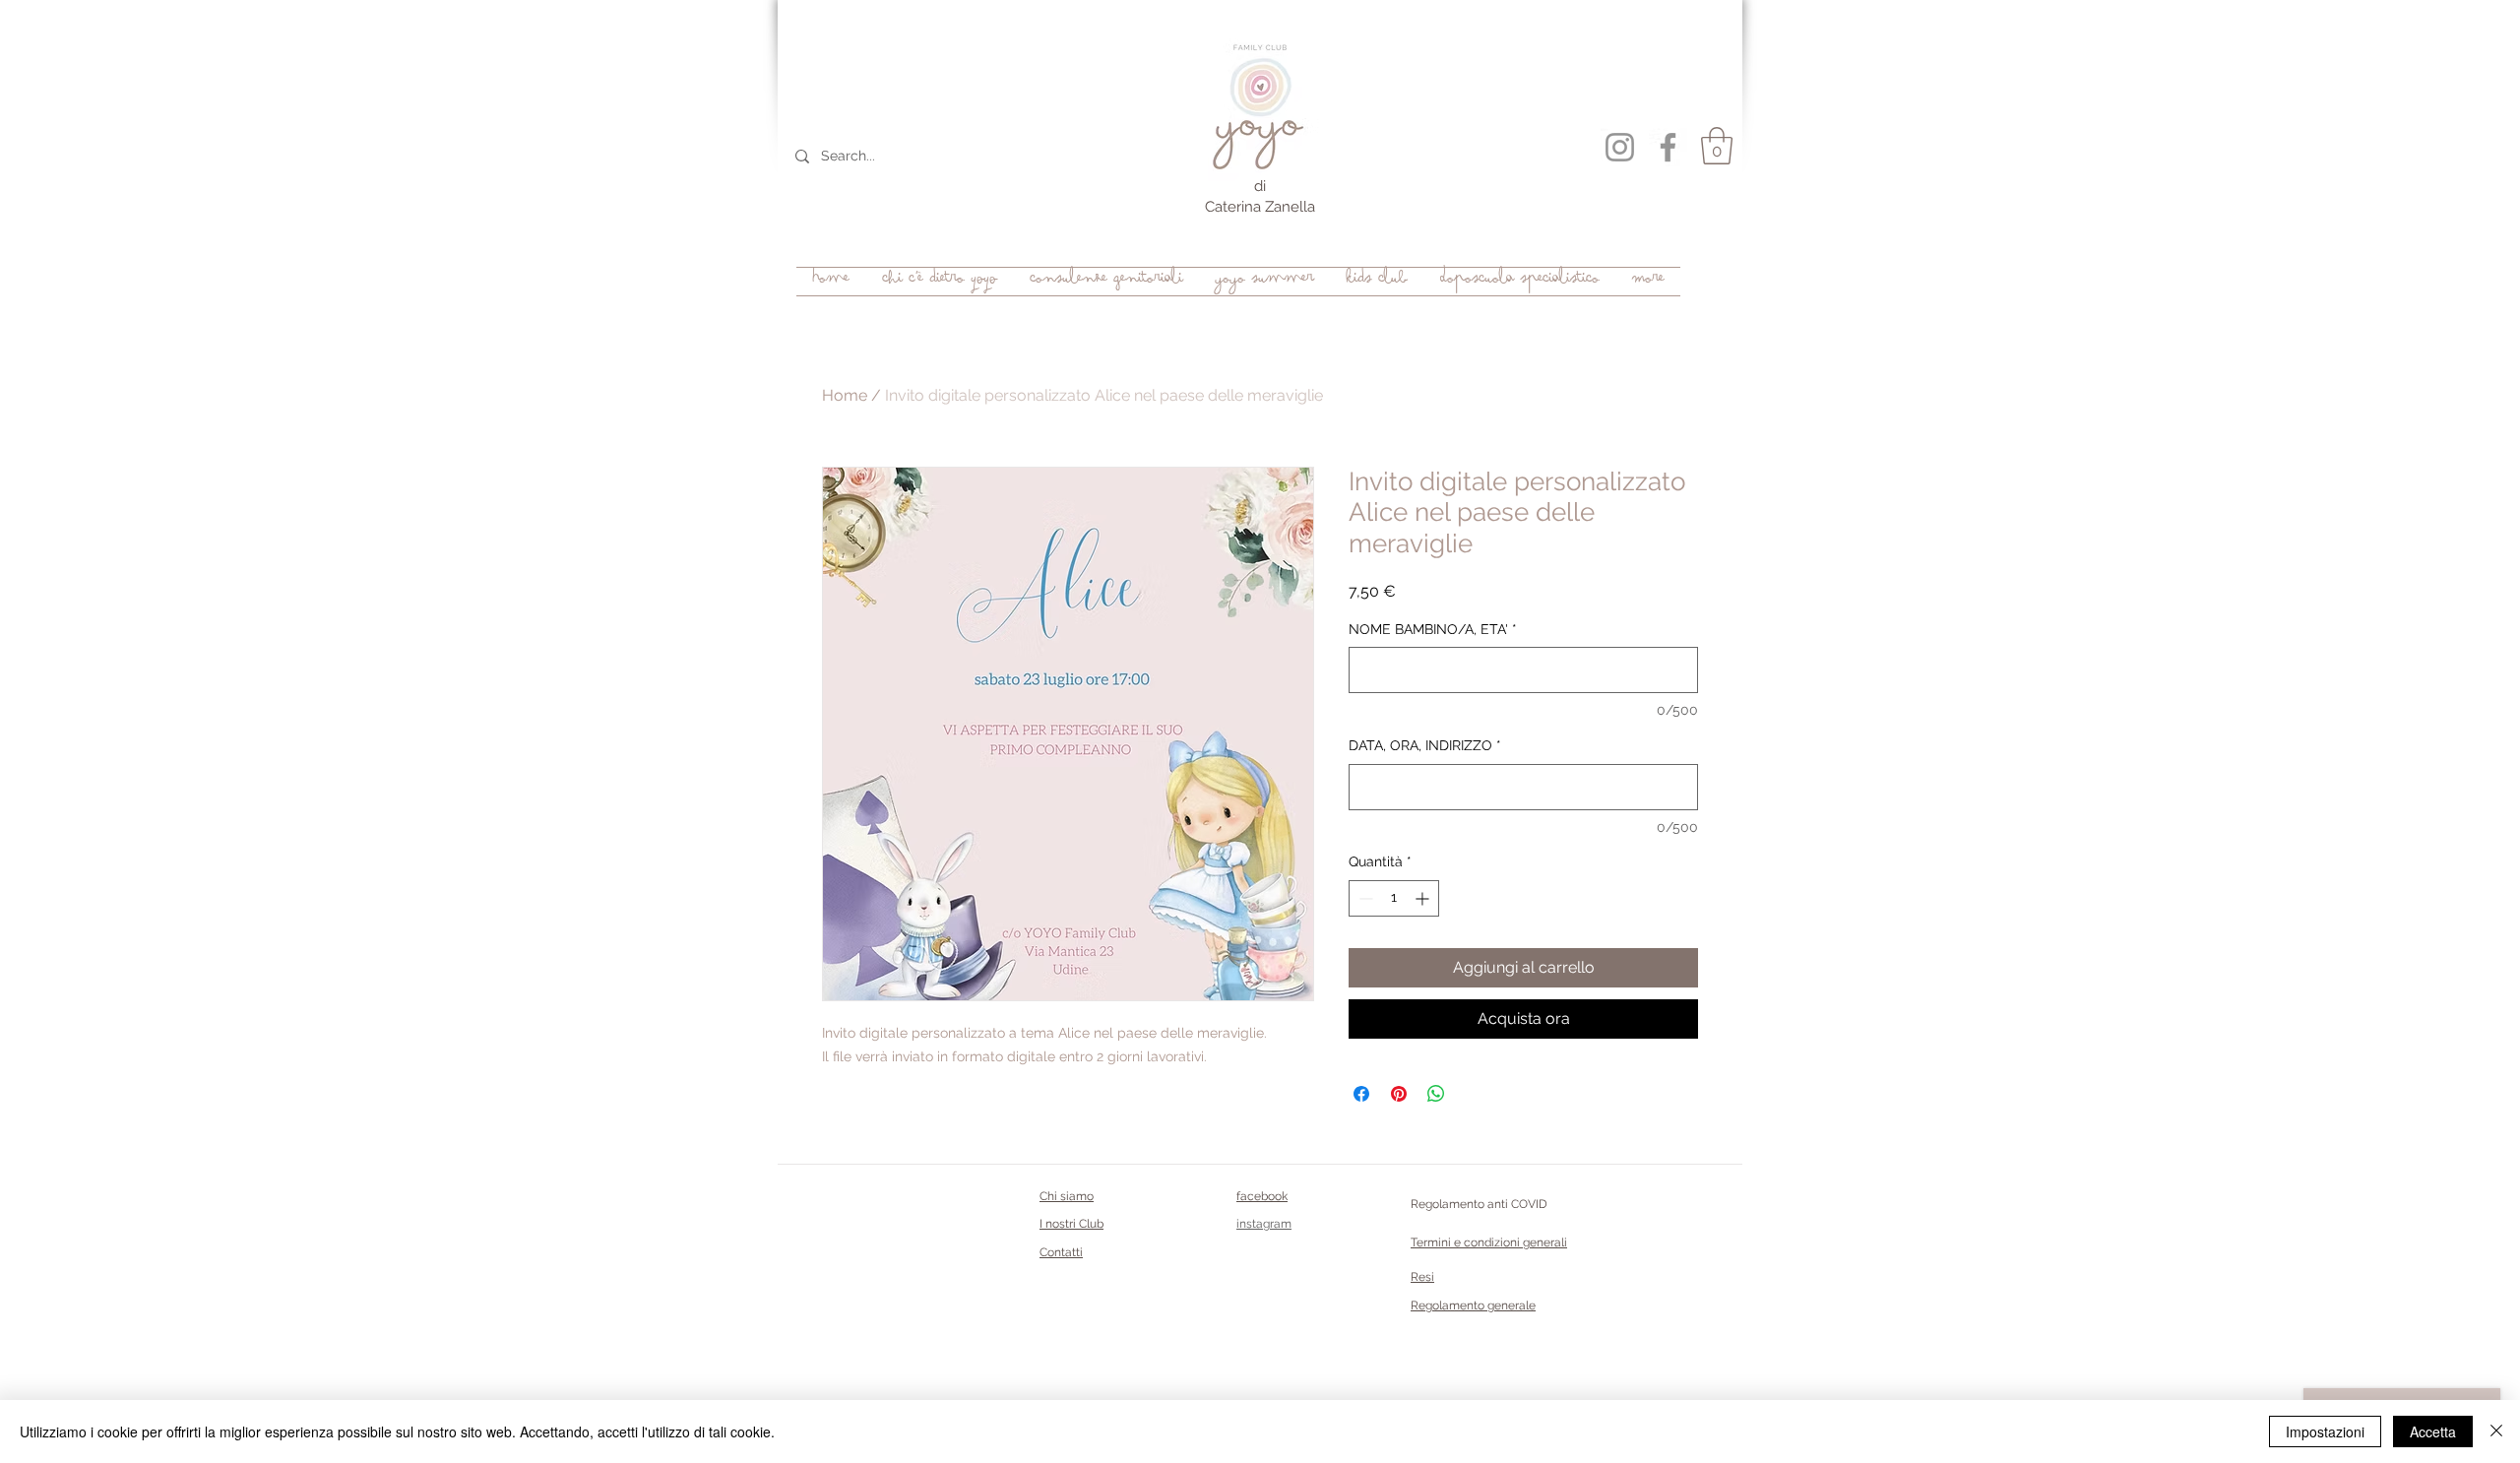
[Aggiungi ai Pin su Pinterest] (1399, 1094)
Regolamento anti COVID (1479, 1204)
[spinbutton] (1394, 898)
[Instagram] (1620, 147)
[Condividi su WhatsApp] (1436, 1094)
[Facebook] (1668, 147)
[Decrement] (1364, 898)
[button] (1717, 146)
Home (845, 395)
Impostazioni (2325, 1431)
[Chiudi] (2496, 1431)
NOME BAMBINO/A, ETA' (1433, 629)
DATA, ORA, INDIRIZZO (1425, 745)
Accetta (2433, 1431)
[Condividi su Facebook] (1361, 1094)
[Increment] (1424, 898)
